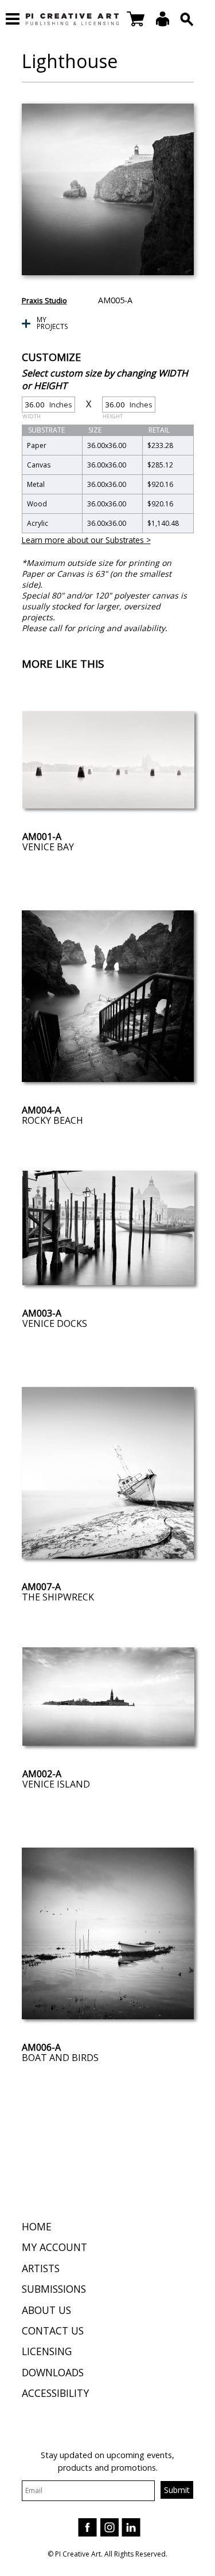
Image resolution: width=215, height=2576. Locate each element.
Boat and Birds (60, 2058)
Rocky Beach (52, 1120)
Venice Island (56, 1784)
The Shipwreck (58, 1597)
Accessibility (55, 2393)
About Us (46, 2310)
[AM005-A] (108, 189)
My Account (54, 2247)
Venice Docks (55, 1323)
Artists (41, 2268)
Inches (47, 406)
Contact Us (53, 2331)
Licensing (47, 2351)
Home (37, 2226)
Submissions (54, 2289)
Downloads (53, 2372)
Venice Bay (48, 847)
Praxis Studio (44, 300)
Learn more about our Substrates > (86, 540)
